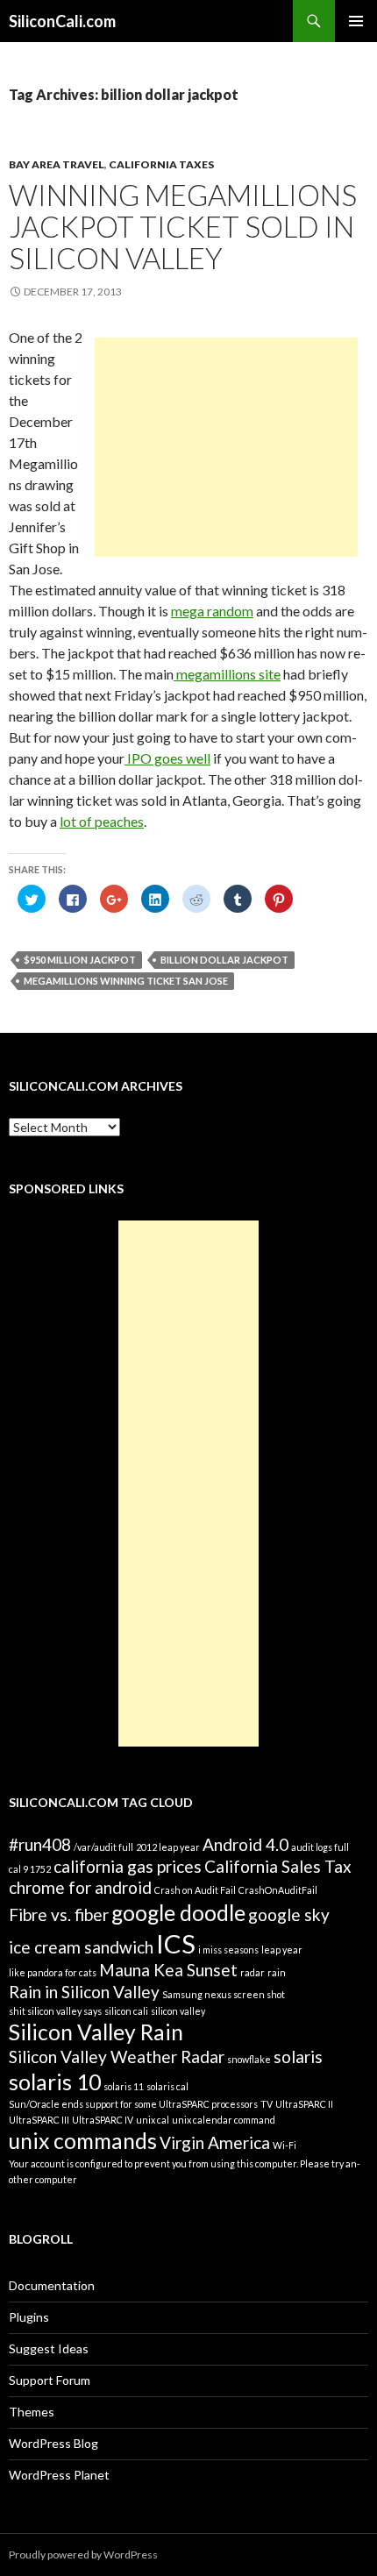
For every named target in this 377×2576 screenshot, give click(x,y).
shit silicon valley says (55, 2011)
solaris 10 (55, 2082)
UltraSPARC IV (103, 2120)
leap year (282, 1950)
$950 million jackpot (80, 960)
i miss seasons (228, 1950)
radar (253, 1972)
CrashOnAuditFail (278, 1890)
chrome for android (80, 1887)
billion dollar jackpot (224, 960)
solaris (298, 2057)
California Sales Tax (278, 1866)
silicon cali (126, 2011)
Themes (32, 2412)
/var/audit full (103, 1847)
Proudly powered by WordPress (83, 2555)
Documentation (52, 2285)
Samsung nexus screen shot (224, 1994)
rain (277, 1972)
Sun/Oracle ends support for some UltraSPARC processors (133, 2104)
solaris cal (167, 2086)
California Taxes (161, 164)
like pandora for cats (53, 1972)
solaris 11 (124, 2086)
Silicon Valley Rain (96, 2032)
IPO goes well (167, 758)
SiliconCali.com (62, 21)
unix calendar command (224, 2120)
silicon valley (178, 2011)
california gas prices (128, 1866)
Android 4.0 (245, 1844)
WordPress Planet (59, 2475)
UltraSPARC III (39, 2120)
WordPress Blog (53, 2443)
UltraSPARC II (304, 2104)
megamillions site (227, 674)
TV (267, 2104)
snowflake (249, 2059)
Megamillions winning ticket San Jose (126, 981)
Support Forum (50, 2380)
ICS (176, 1943)
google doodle (178, 1913)
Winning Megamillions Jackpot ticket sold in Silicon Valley (183, 226)
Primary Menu (356, 21)
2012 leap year (168, 1847)
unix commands (83, 2141)
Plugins (29, 2317)
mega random (212, 611)
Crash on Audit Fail (195, 1890)
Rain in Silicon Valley (84, 1992)
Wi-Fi (285, 2145)
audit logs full (320, 1847)
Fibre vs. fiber (59, 1914)
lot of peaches (102, 821)
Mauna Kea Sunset (168, 1970)
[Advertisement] (226, 447)
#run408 (40, 1844)
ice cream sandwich (81, 1947)
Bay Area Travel (57, 164)
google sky (289, 1914)
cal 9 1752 (30, 1869)
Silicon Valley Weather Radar (117, 2057)
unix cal (153, 2120)
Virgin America (215, 2142)
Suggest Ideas (49, 2348)
